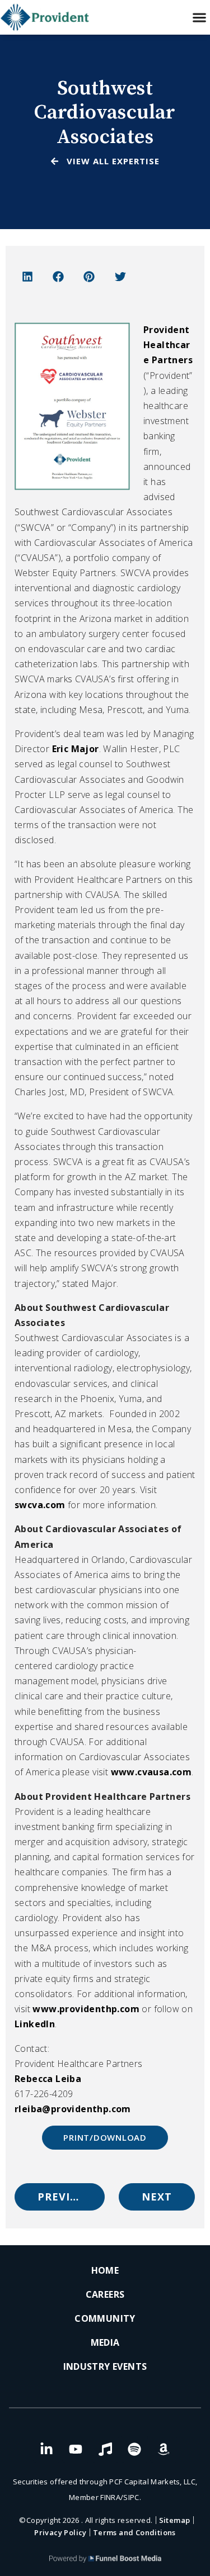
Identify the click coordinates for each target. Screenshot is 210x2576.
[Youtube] (76, 2449)
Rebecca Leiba (48, 2079)
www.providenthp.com (86, 2009)
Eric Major (76, 749)
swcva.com (41, 1505)
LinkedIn (35, 2024)
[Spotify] (134, 2449)
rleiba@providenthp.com (73, 2109)
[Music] (105, 2449)
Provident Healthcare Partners (168, 345)
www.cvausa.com (151, 1772)
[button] (199, 18)
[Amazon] (164, 2449)
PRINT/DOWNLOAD (105, 2137)
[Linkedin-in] (46, 2449)
